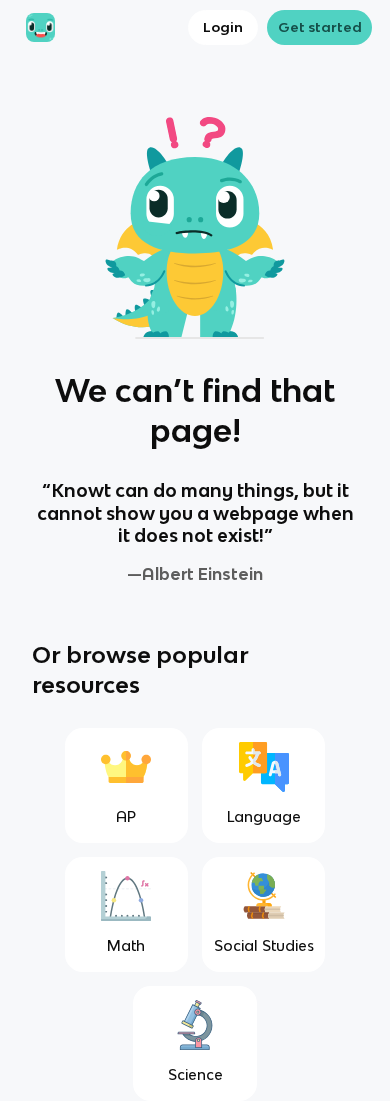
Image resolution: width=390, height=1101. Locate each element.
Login (223, 27)
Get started (320, 27)
